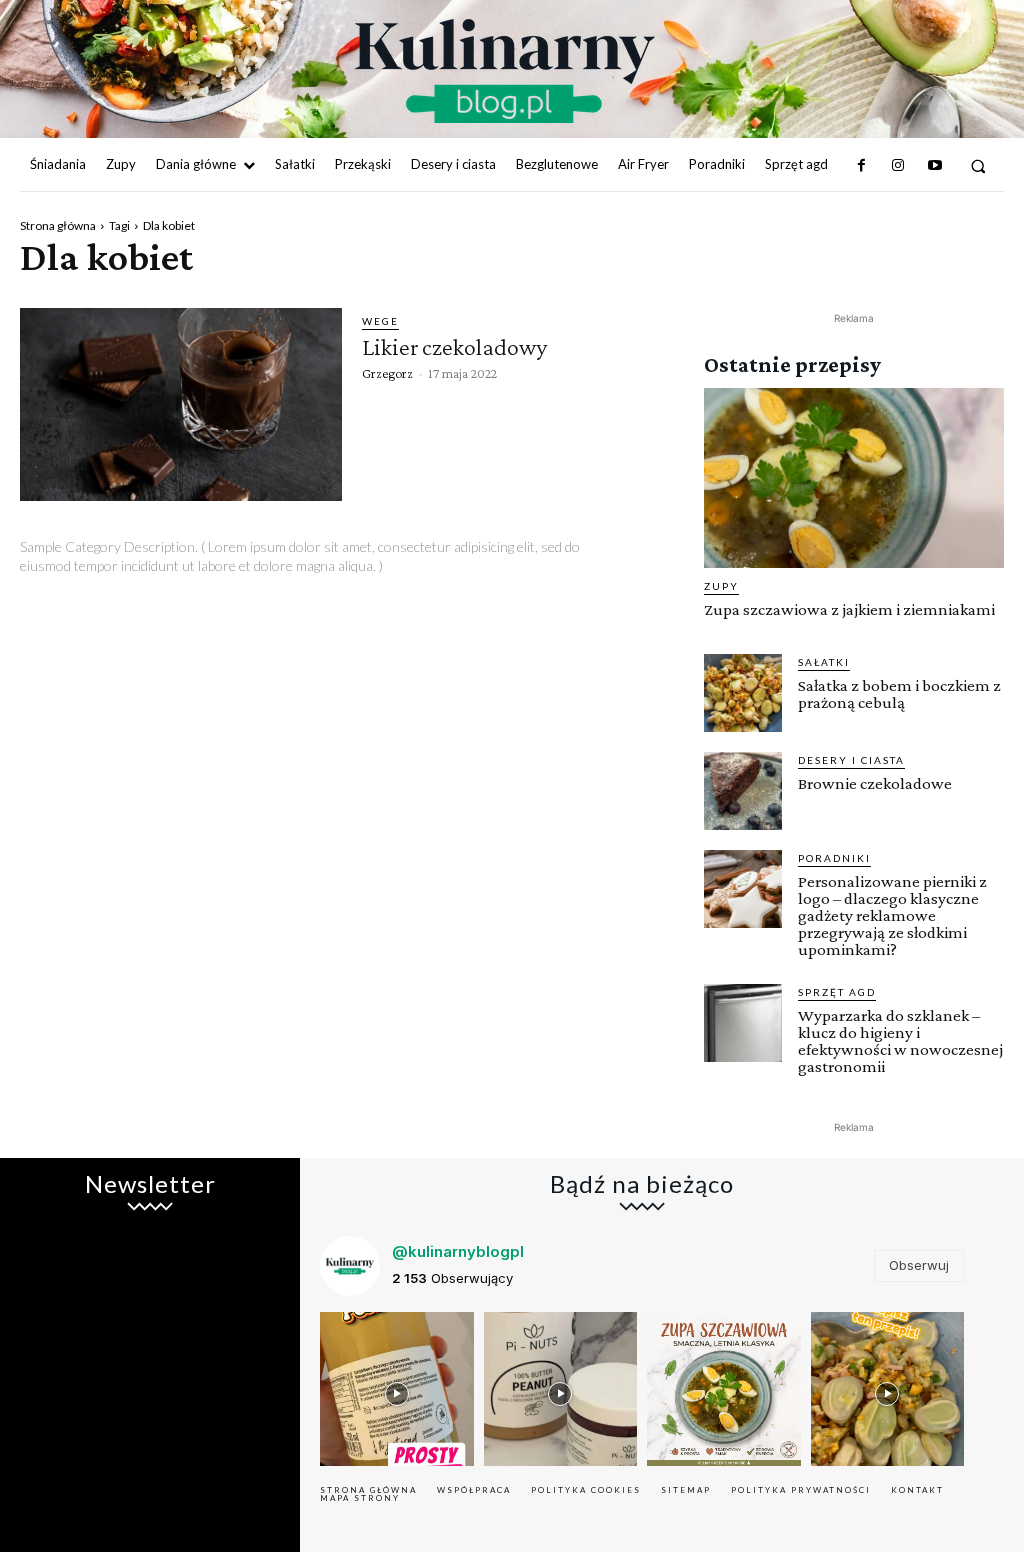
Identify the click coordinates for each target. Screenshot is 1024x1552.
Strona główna (58, 225)
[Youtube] (934, 166)
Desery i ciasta (851, 760)
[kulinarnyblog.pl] (504, 71)
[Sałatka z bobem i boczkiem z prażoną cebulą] (743, 693)
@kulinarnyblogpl (458, 1251)
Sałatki (824, 662)
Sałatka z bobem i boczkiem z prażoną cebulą (899, 694)
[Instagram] (898, 166)
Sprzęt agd (837, 992)
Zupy (721, 586)
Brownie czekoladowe (875, 783)
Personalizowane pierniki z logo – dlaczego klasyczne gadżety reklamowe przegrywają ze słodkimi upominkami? (892, 915)
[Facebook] (862, 166)
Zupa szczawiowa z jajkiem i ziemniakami (849, 609)
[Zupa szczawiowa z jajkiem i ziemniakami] (854, 478)
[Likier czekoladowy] (181, 404)
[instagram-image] (397, 1389)
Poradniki (834, 858)
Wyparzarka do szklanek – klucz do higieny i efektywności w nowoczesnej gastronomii (900, 1041)
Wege (380, 321)
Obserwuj (919, 1265)
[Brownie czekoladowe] (743, 791)
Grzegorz (387, 373)
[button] (978, 165)
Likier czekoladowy (454, 346)
